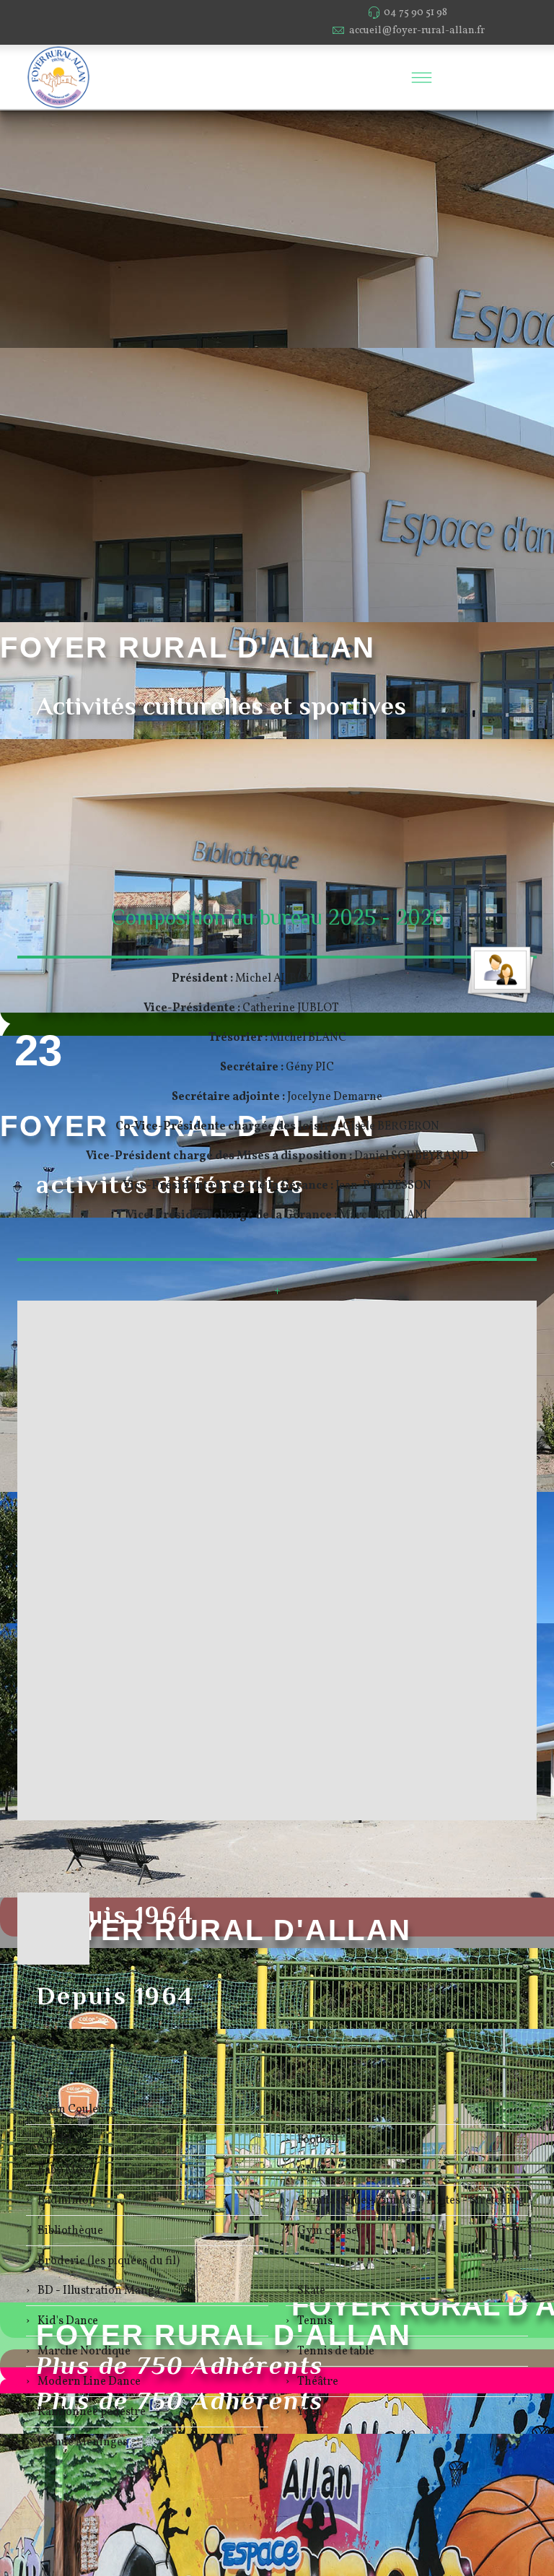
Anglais (56, 2140)
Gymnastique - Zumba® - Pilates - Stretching (410, 2201)
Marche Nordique (83, 2352)
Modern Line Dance (88, 2382)
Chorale (317, 2110)
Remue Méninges (82, 2442)
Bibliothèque (69, 2231)
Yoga (309, 2412)
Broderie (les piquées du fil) (107, 2261)
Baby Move (65, 2170)
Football (317, 2140)
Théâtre (317, 2382)
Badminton (66, 2201)
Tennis (314, 2321)
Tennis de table (335, 2352)
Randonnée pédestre (91, 2412)
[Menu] (421, 77)
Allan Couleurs (75, 2110)
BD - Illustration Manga (98, 2291)
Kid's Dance (67, 2321)
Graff (310, 2170)
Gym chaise (326, 2231)
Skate (310, 2291)
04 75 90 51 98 (415, 12)
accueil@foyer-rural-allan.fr (417, 30)
